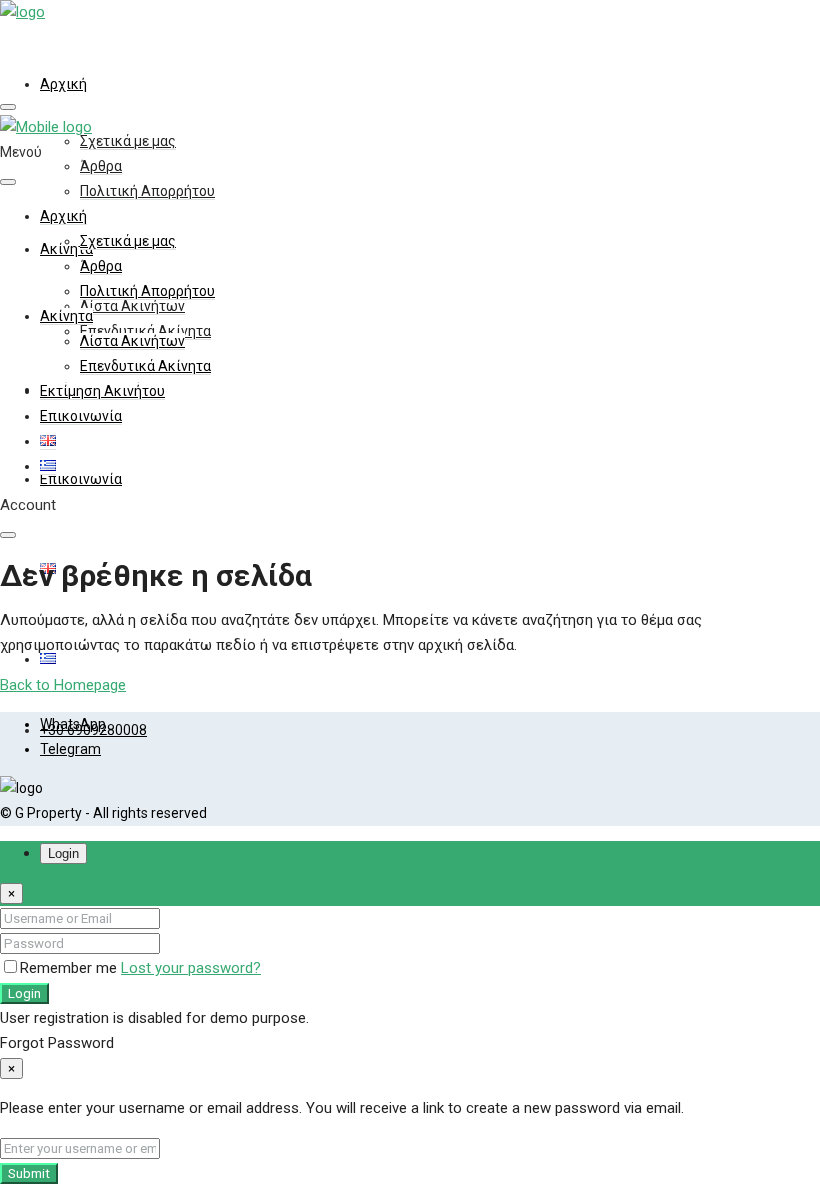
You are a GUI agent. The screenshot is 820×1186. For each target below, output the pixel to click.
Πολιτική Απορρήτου (147, 191)
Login (24, 993)
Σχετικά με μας (128, 141)
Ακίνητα (66, 316)
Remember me (70, 968)
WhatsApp (73, 724)
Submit (29, 1173)
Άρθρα (101, 166)
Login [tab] (63, 853)
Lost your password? (191, 968)
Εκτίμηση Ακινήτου (102, 391)
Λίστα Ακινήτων (132, 306)
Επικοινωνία (81, 479)
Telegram (70, 749)
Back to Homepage (63, 685)
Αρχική (63, 84)
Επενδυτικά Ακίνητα (145, 366)
